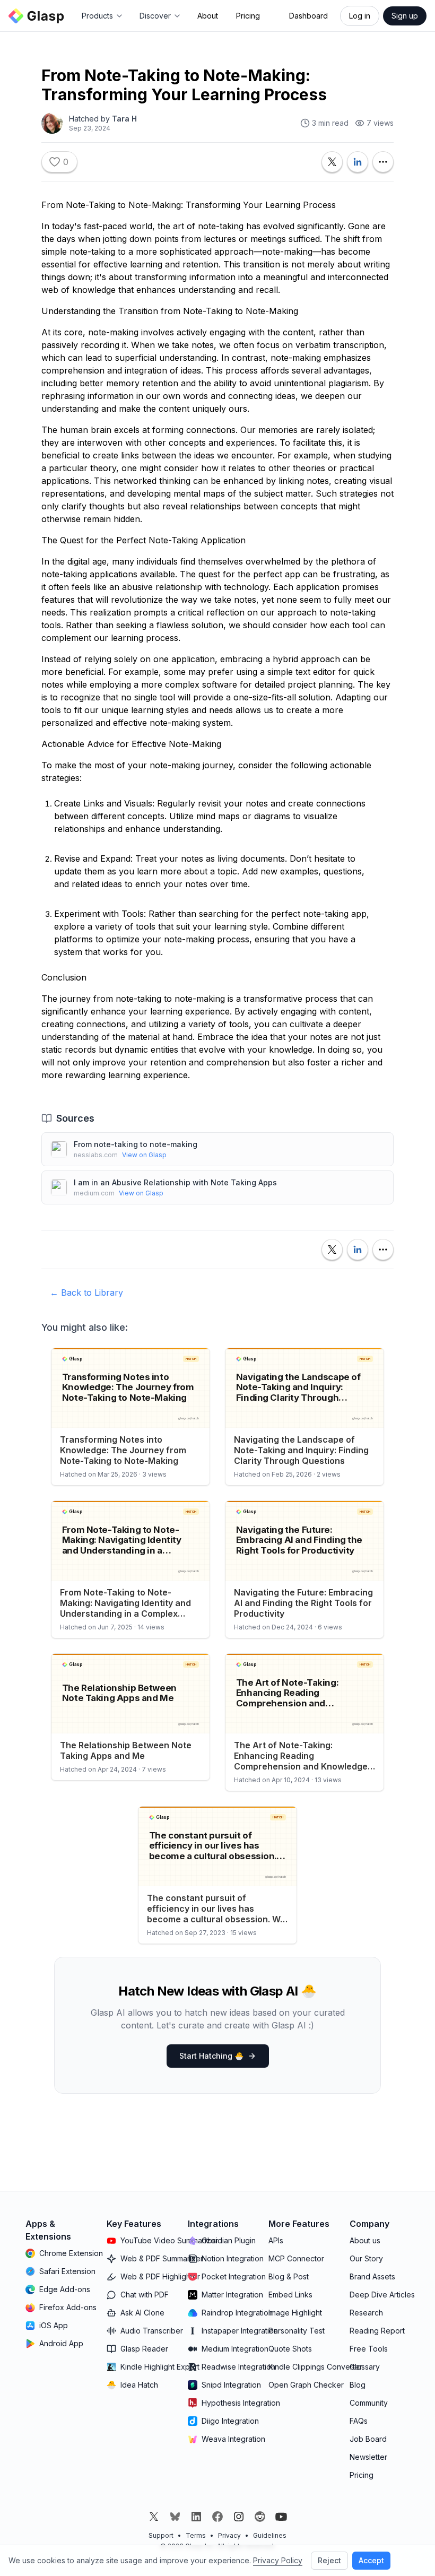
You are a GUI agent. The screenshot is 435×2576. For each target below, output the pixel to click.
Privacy (229, 2535)
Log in (360, 16)
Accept (371, 2560)
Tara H (124, 119)
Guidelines (270, 2535)
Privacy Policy (278, 2560)
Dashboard (308, 16)
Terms (196, 2535)
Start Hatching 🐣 (211, 2056)
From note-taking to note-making (136, 1144)
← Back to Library (86, 1293)
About (208, 16)
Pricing (248, 16)
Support (161, 2535)
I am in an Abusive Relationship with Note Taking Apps (175, 1182)
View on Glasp (144, 1155)
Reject (329, 2560)
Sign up (405, 16)
